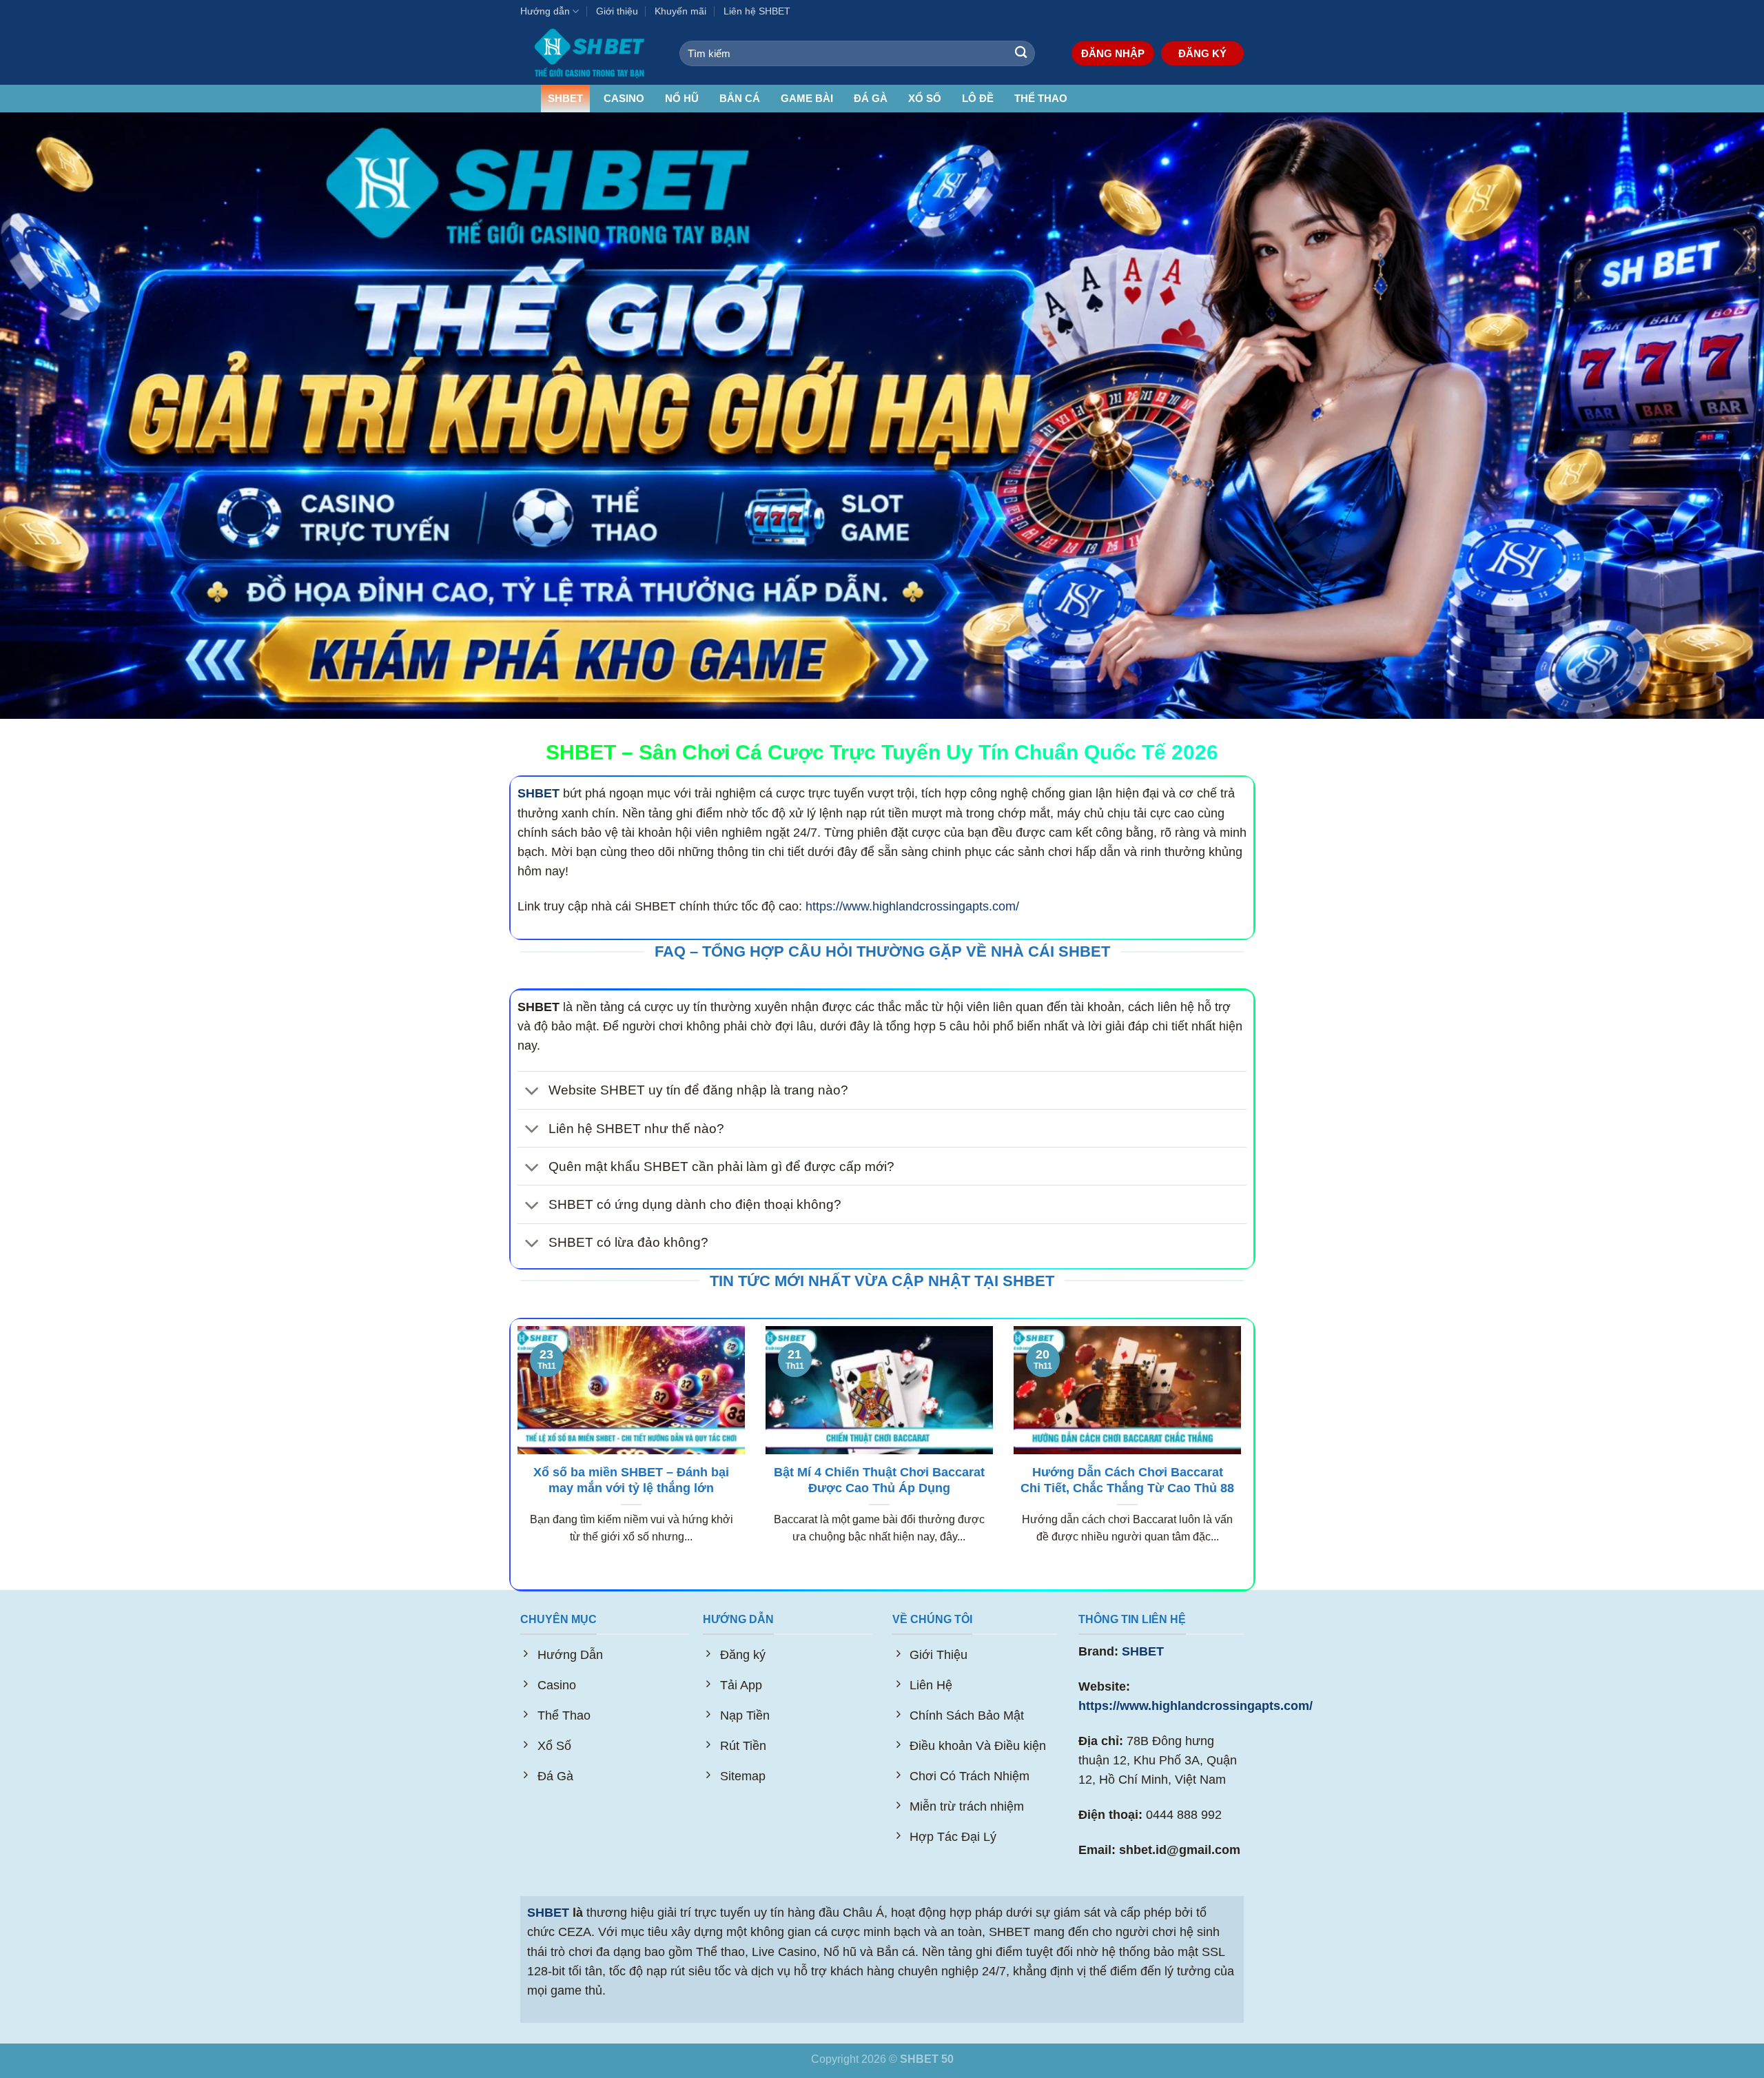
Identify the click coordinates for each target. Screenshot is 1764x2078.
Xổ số (925, 98)
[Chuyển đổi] (532, 1091)
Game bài (807, 98)
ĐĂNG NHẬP (1113, 53)
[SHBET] (589, 53)
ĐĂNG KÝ (1202, 53)
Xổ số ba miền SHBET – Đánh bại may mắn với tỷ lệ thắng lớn (631, 1480)
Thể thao (1041, 98)
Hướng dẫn (545, 11)
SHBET (565, 98)
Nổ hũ (682, 98)
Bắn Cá (740, 98)
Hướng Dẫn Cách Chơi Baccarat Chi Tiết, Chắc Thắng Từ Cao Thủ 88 (1127, 1480)
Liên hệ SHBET (757, 11)
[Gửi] (1021, 53)
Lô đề (978, 98)
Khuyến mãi (680, 11)
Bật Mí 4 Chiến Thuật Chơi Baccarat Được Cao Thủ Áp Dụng (879, 1480)
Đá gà (871, 98)
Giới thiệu (617, 11)
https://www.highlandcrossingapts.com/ (912, 906)
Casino (624, 98)
